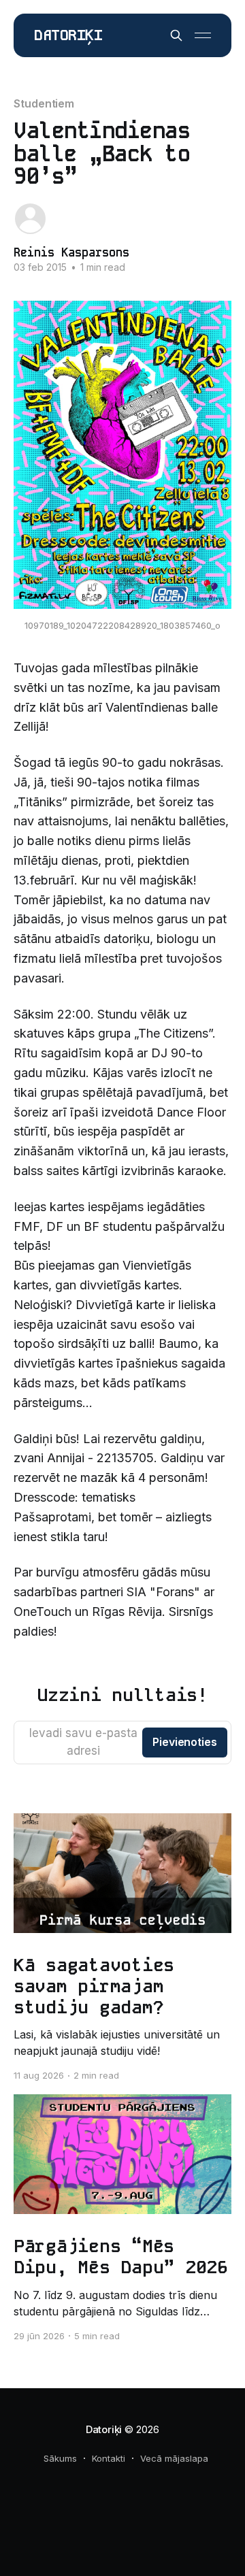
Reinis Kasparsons (71, 252)
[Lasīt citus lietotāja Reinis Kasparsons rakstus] (30, 219)
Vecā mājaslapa (174, 2458)
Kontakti (109, 2458)
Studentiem (44, 103)
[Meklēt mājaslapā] (176, 35)
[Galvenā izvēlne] (203, 35)
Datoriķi (68, 36)
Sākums (60, 2458)
